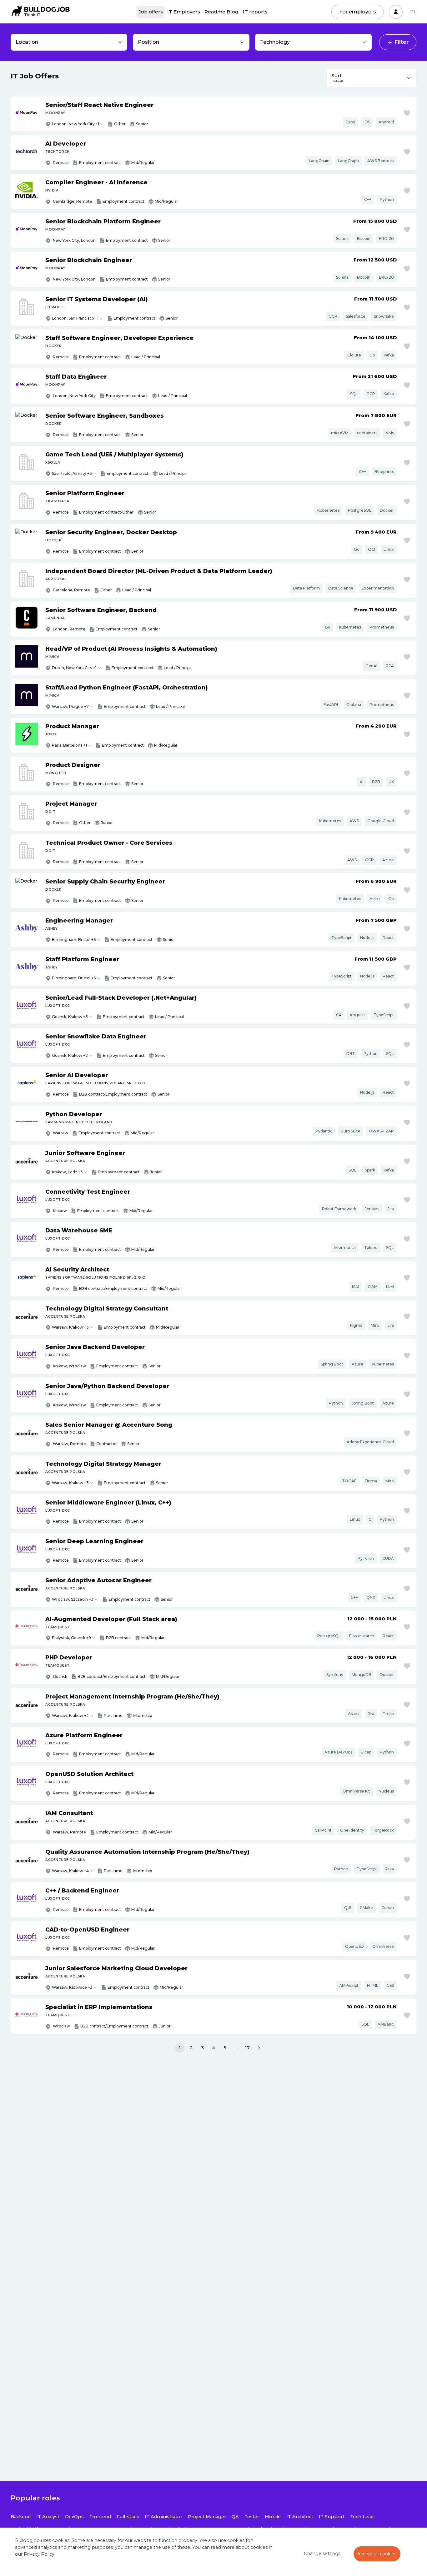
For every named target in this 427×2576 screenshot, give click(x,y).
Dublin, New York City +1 (74, 668)
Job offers (151, 12)
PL (413, 12)
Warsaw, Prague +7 (70, 706)
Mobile (273, 2517)
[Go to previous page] (168, 2048)
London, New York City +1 (75, 124)
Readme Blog (221, 12)
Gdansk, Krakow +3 (70, 1017)
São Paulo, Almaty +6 (72, 473)
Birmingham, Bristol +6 (74, 940)
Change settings (322, 2554)
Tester (252, 2517)
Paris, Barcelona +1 (69, 745)
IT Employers (184, 12)
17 (247, 2048)
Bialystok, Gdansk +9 (71, 1638)
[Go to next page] (259, 2048)
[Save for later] (407, 113)
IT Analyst (48, 2517)
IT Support (332, 2517)
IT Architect (300, 2517)
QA (235, 2517)
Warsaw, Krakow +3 (70, 1327)
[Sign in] (396, 12)
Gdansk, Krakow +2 (70, 1055)
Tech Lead (362, 2517)
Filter (402, 42)
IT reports (255, 12)
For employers (358, 12)
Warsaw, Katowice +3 (72, 1987)
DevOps (74, 2517)
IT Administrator (163, 2517)
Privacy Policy (39, 2554)
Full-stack (128, 2517)
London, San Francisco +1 (75, 318)
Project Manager (207, 2517)
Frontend (100, 2517)
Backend (21, 2517)
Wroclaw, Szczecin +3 (73, 1599)
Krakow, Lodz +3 (67, 1172)
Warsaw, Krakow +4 (70, 1716)
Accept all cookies (377, 2554)
